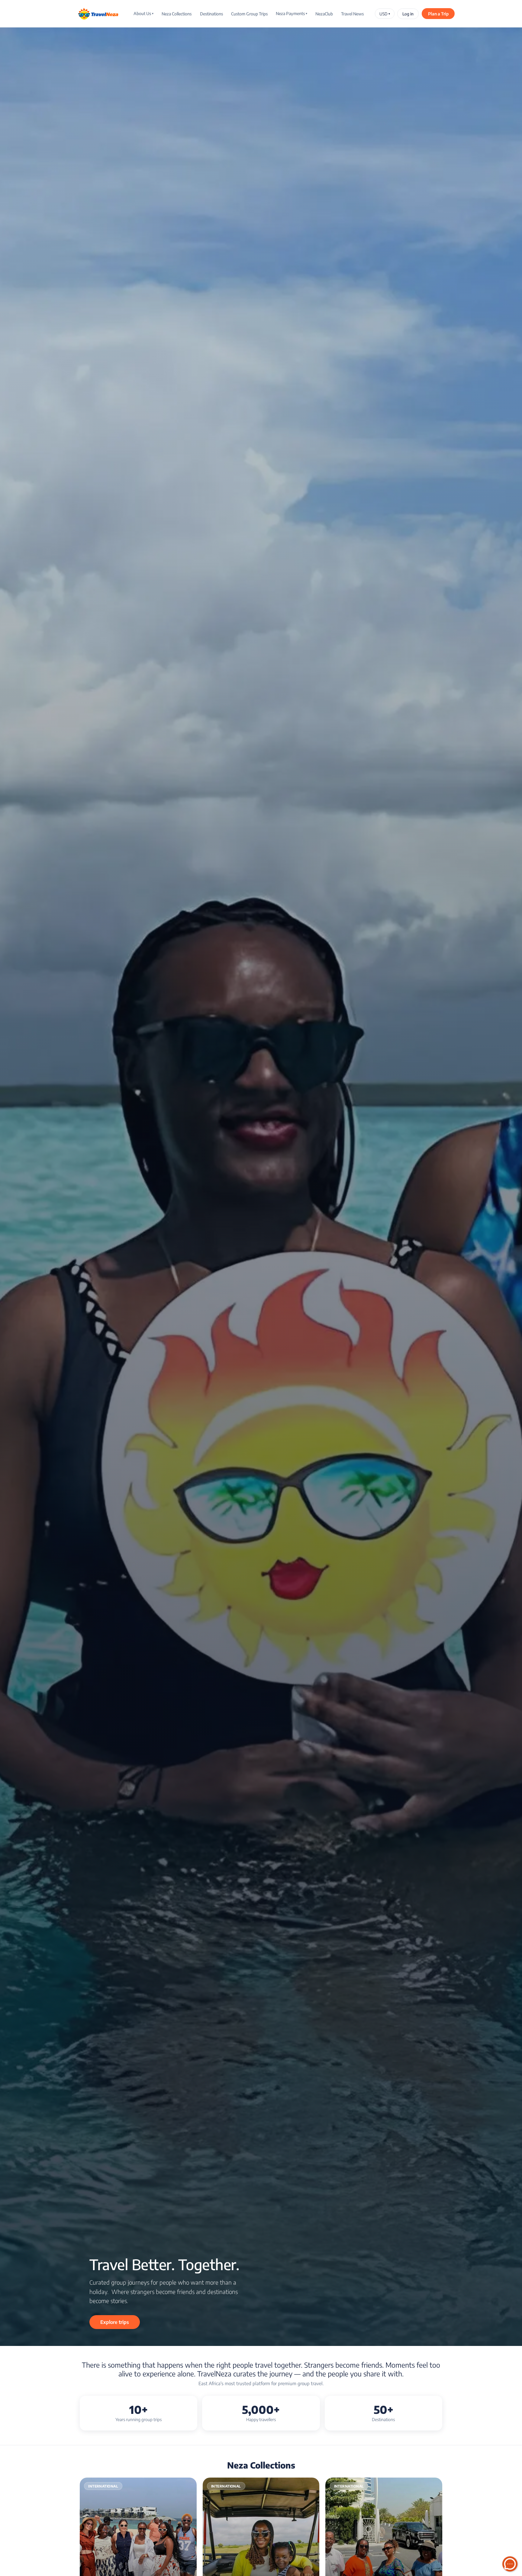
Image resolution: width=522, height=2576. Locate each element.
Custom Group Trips (249, 14)
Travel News (352, 14)
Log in (408, 14)
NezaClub (324, 14)
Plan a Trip (438, 14)
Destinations (211, 14)
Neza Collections (177, 14)
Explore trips (115, 2322)
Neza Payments (292, 13)
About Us (143, 13)
